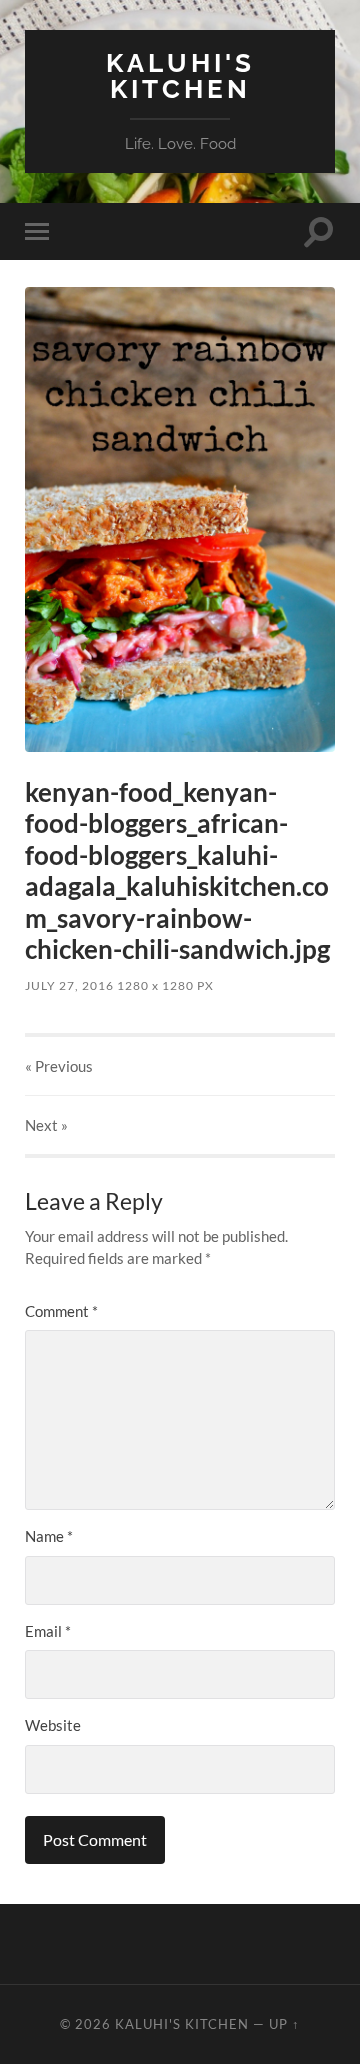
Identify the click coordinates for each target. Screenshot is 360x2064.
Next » (46, 1125)
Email (48, 1631)
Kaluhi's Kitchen (180, 75)
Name (49, 1536)
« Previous (59, 1066)
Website (53, 1725)
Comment (61, 1311)
